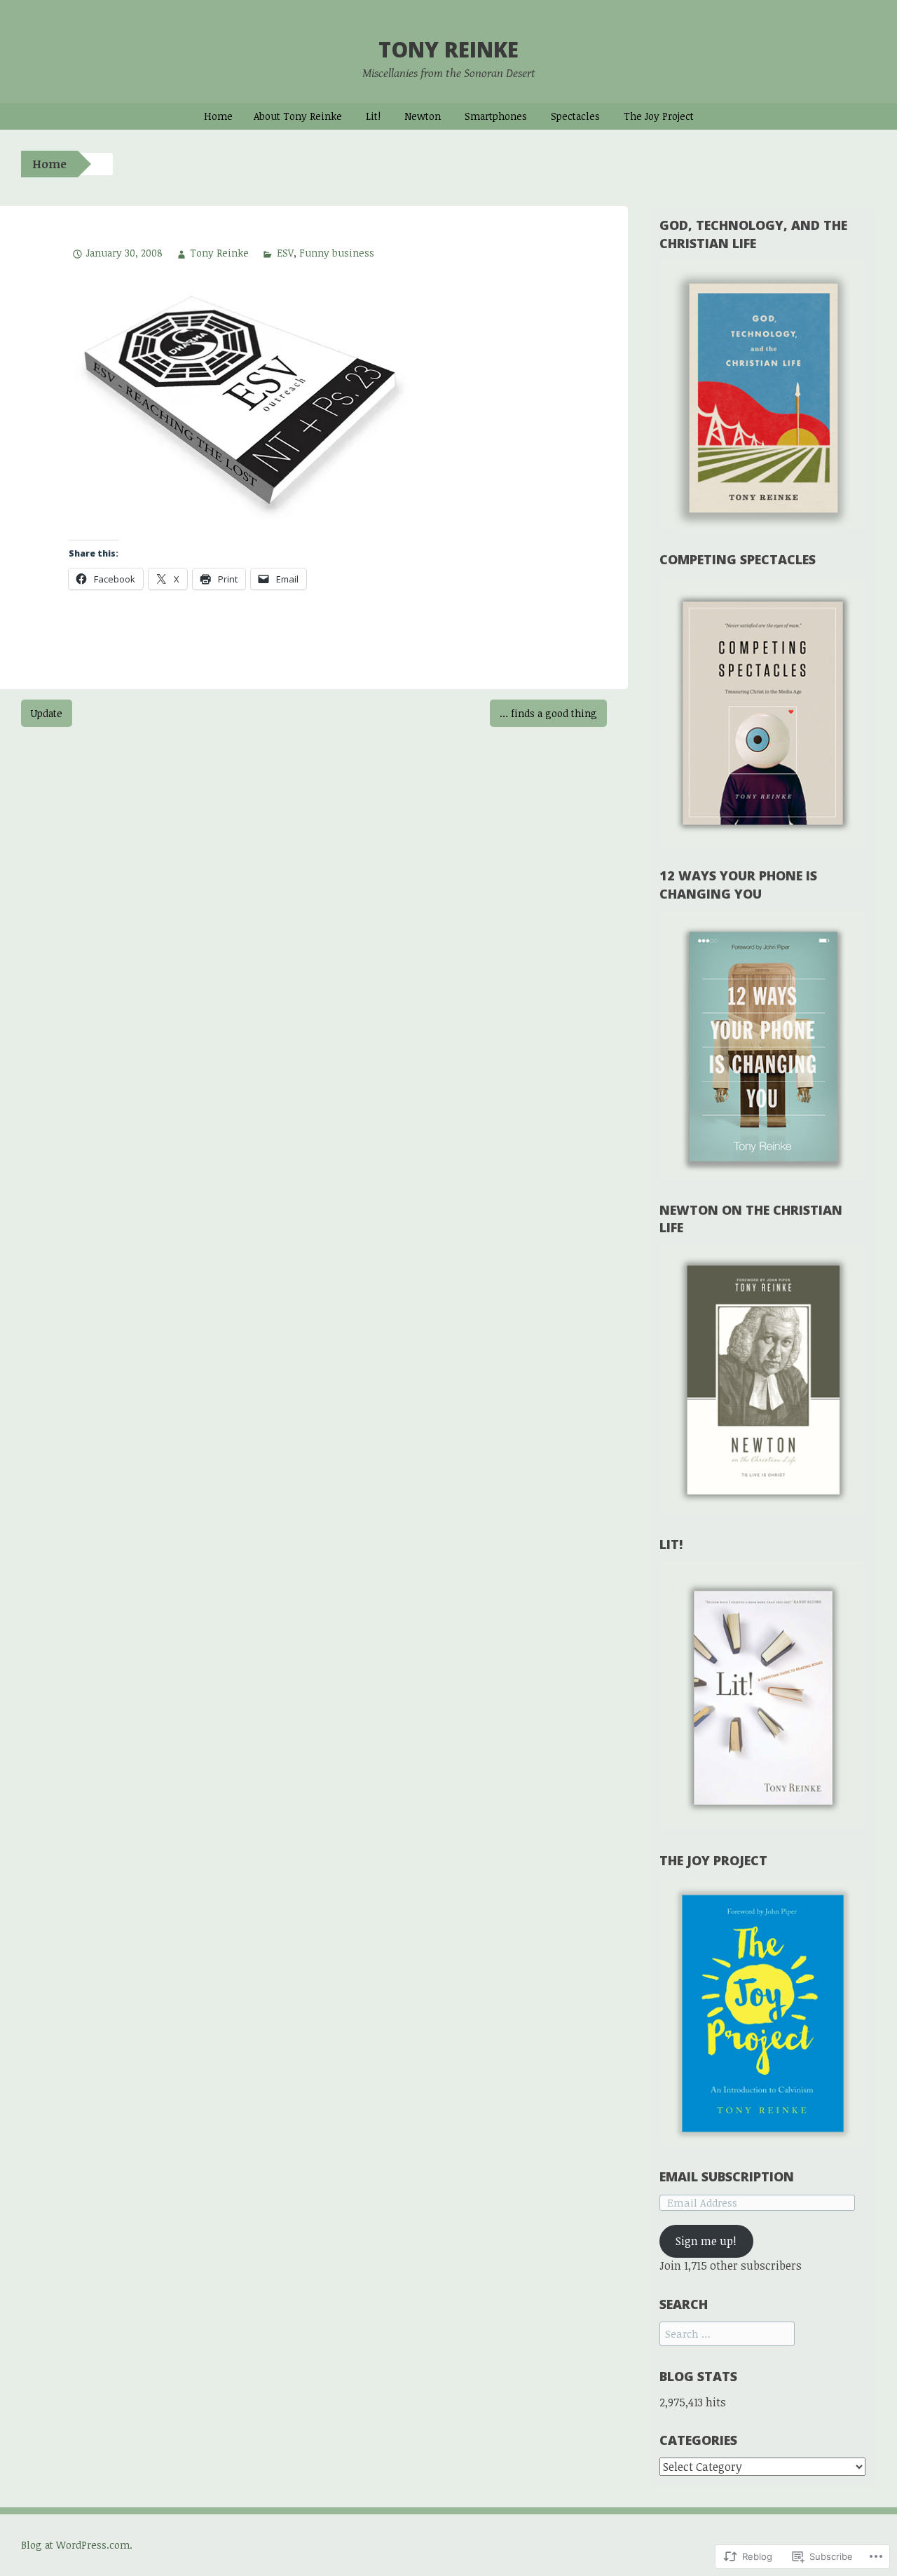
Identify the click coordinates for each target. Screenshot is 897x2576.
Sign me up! (706, 2241)
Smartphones (496, 116)
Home (218, 116)
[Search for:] (727, 2333)
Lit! (373, 116)
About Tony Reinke (298, 116)
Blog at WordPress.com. (77, 2545)
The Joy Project (659, 116)
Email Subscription (727, 2176)
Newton (423, 116)
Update (47, 713)
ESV (285, 253)
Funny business (337, 253)
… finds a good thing (548, 713)
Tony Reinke (448, 49)
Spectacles (575, 116)
